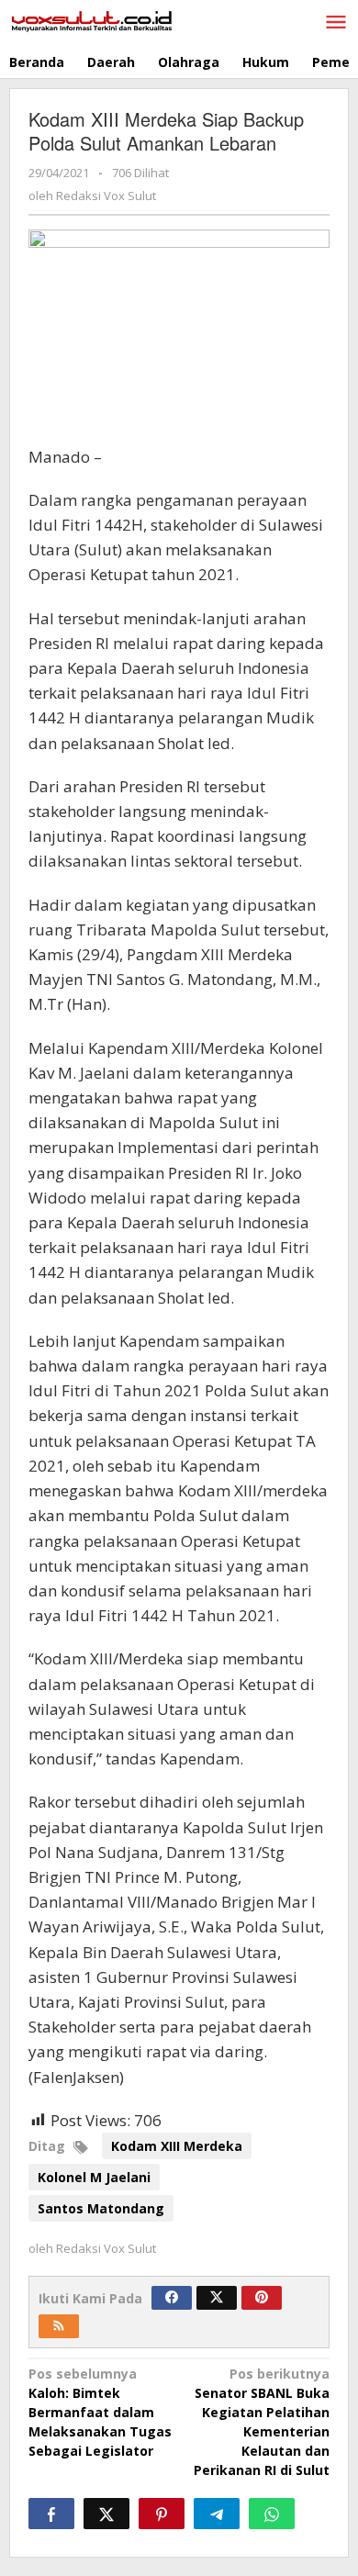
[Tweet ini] (106, 2514)
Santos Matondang (101, 2208)
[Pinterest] (262, 2298)
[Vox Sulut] (92, 20)
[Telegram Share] (217, 2514)
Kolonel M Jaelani (94, 2177)
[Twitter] (217, 2298)
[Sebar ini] (51, 2514)
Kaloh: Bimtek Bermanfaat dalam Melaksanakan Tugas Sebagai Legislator (100, 2412)
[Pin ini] (162, 2514)
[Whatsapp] (272, 2514)
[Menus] (336, 23)
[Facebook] (172, 2298)
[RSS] (59, 2326)
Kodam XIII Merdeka (177, 2146)
